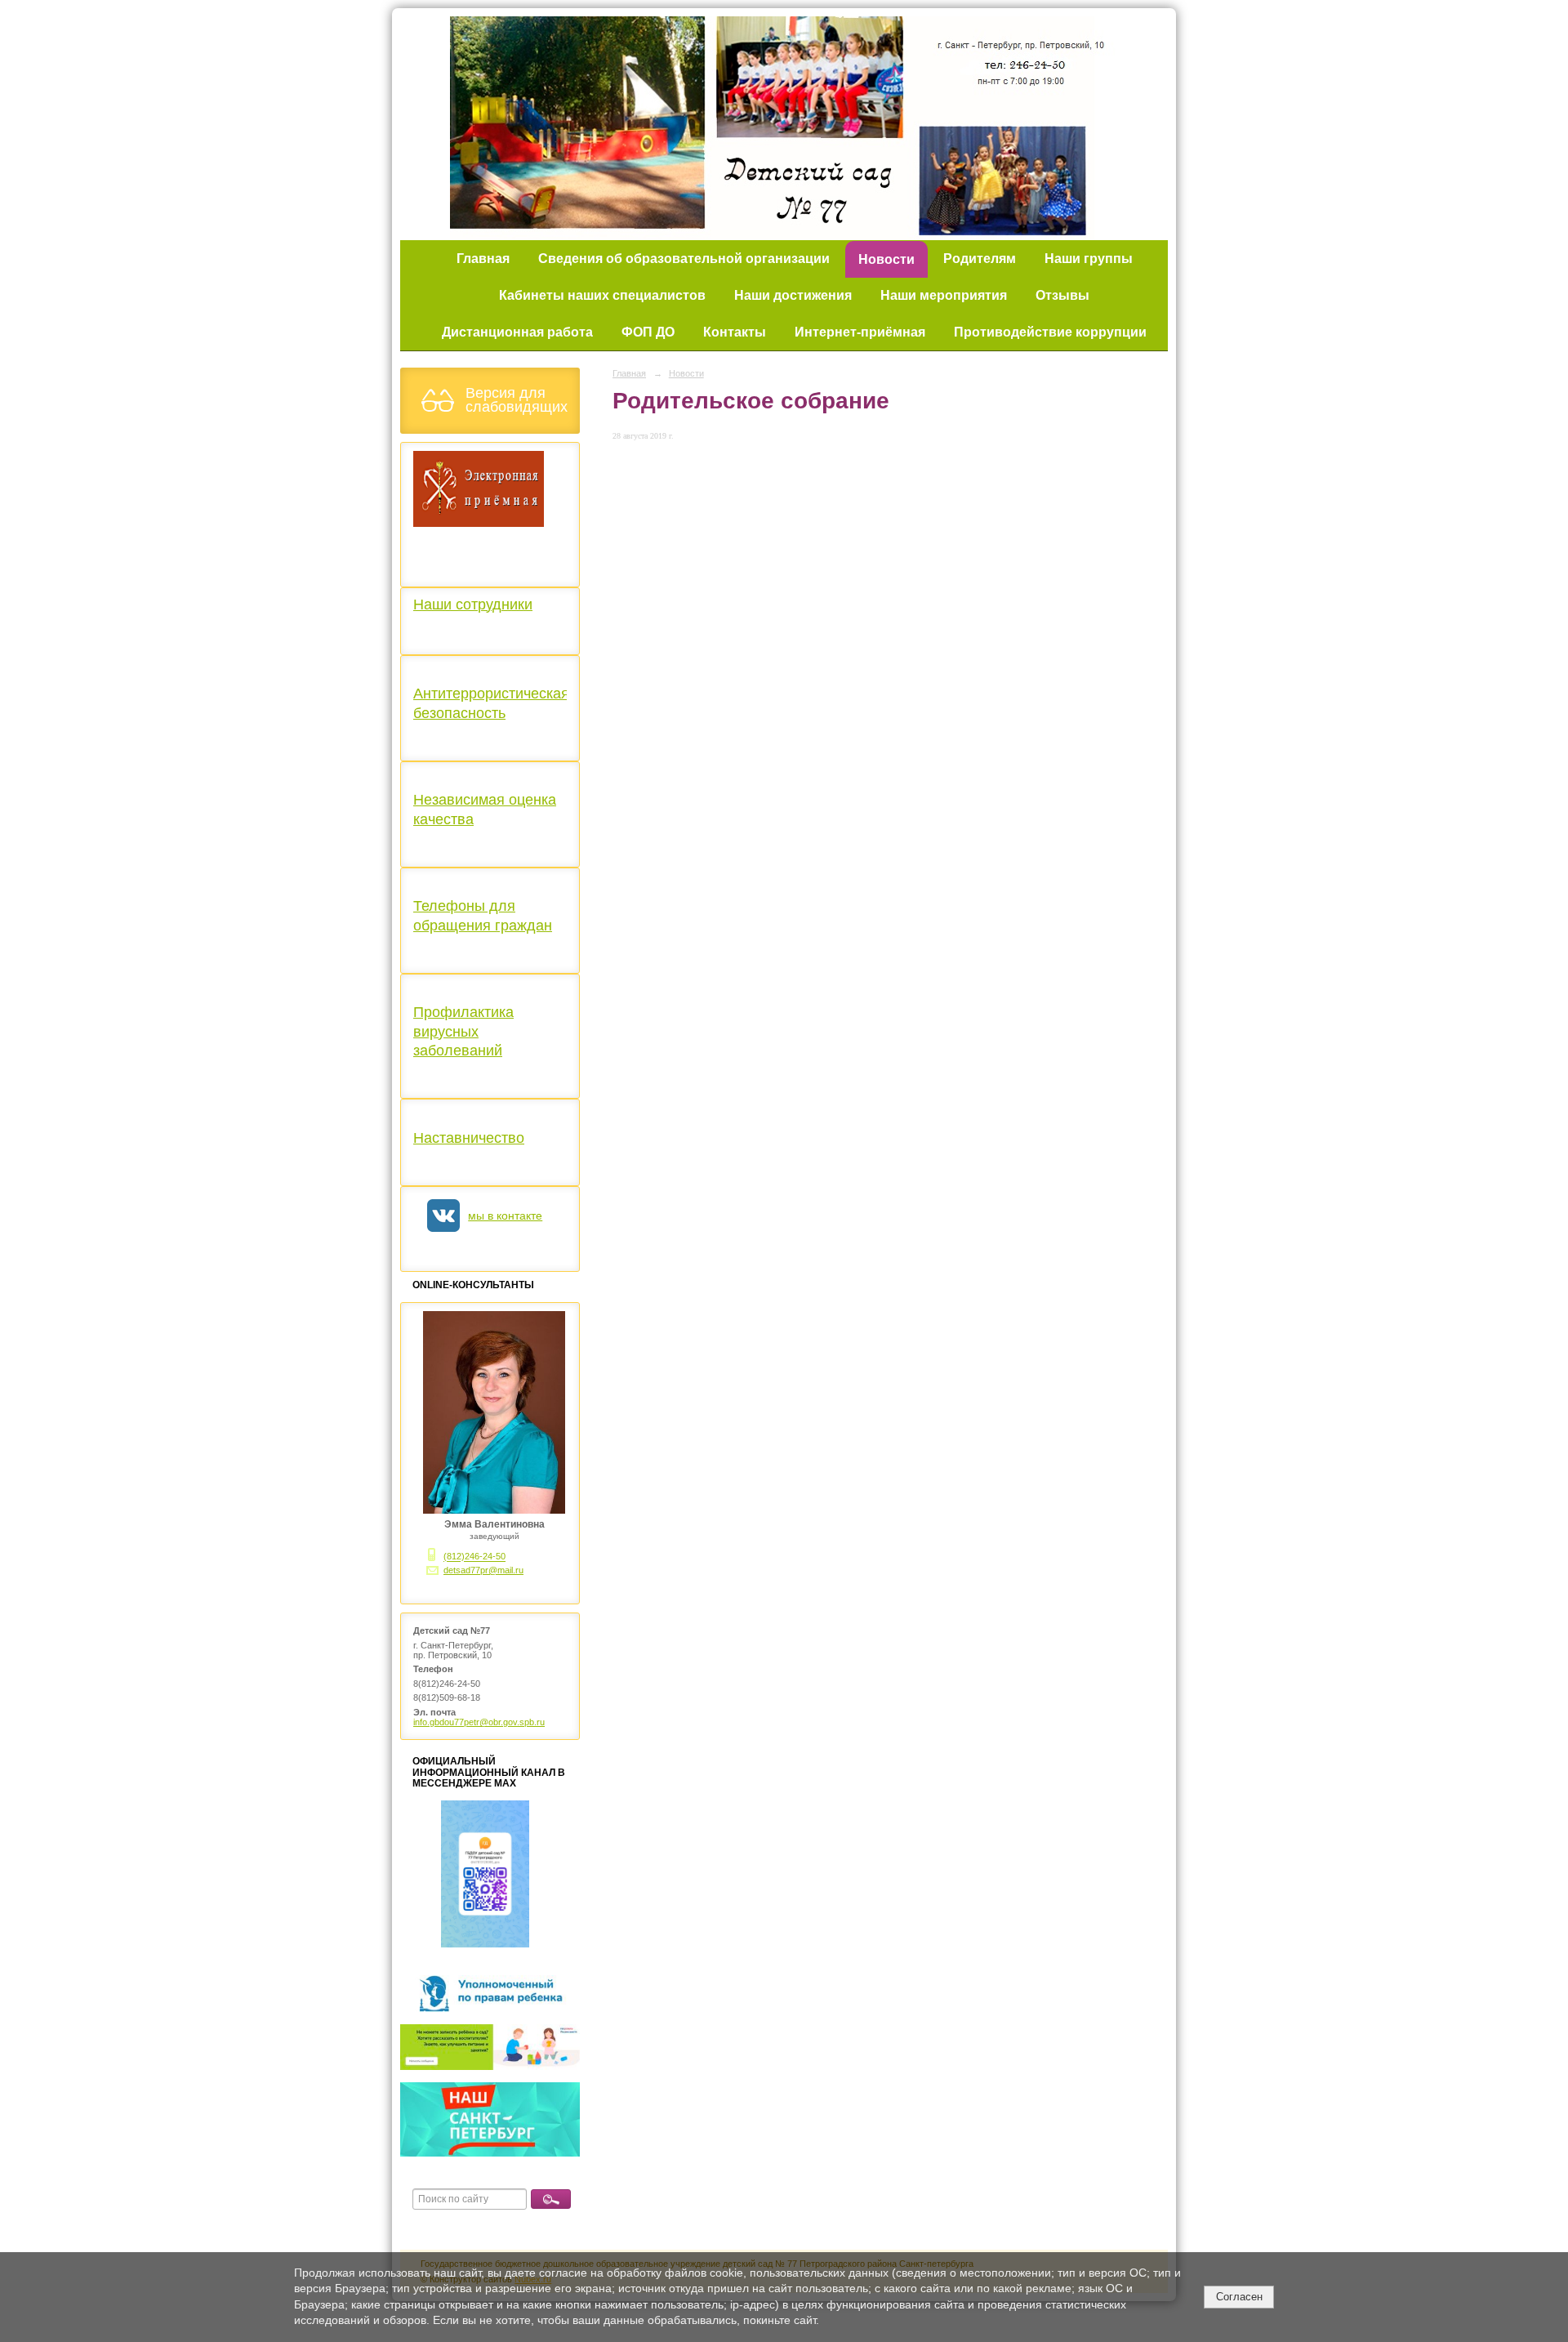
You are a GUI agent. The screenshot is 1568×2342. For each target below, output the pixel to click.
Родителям (980, 259)
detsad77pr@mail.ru (483, 1570)
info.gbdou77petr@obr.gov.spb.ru (479, 1722)
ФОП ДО (648, 332)
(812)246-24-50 (474, 1557)
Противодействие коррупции (1050, 332)
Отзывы (1062, 295)
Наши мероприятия (944, 295)
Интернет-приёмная (860, 332)
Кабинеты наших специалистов (602, 295)
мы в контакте (505, 1216)
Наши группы (1089, 259)
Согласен (1239, 2297)
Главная (483, 259)
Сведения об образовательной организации (684, 259)
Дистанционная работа (517, 332)
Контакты (735, 332)
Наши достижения (793, 295)
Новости (886, 259)
